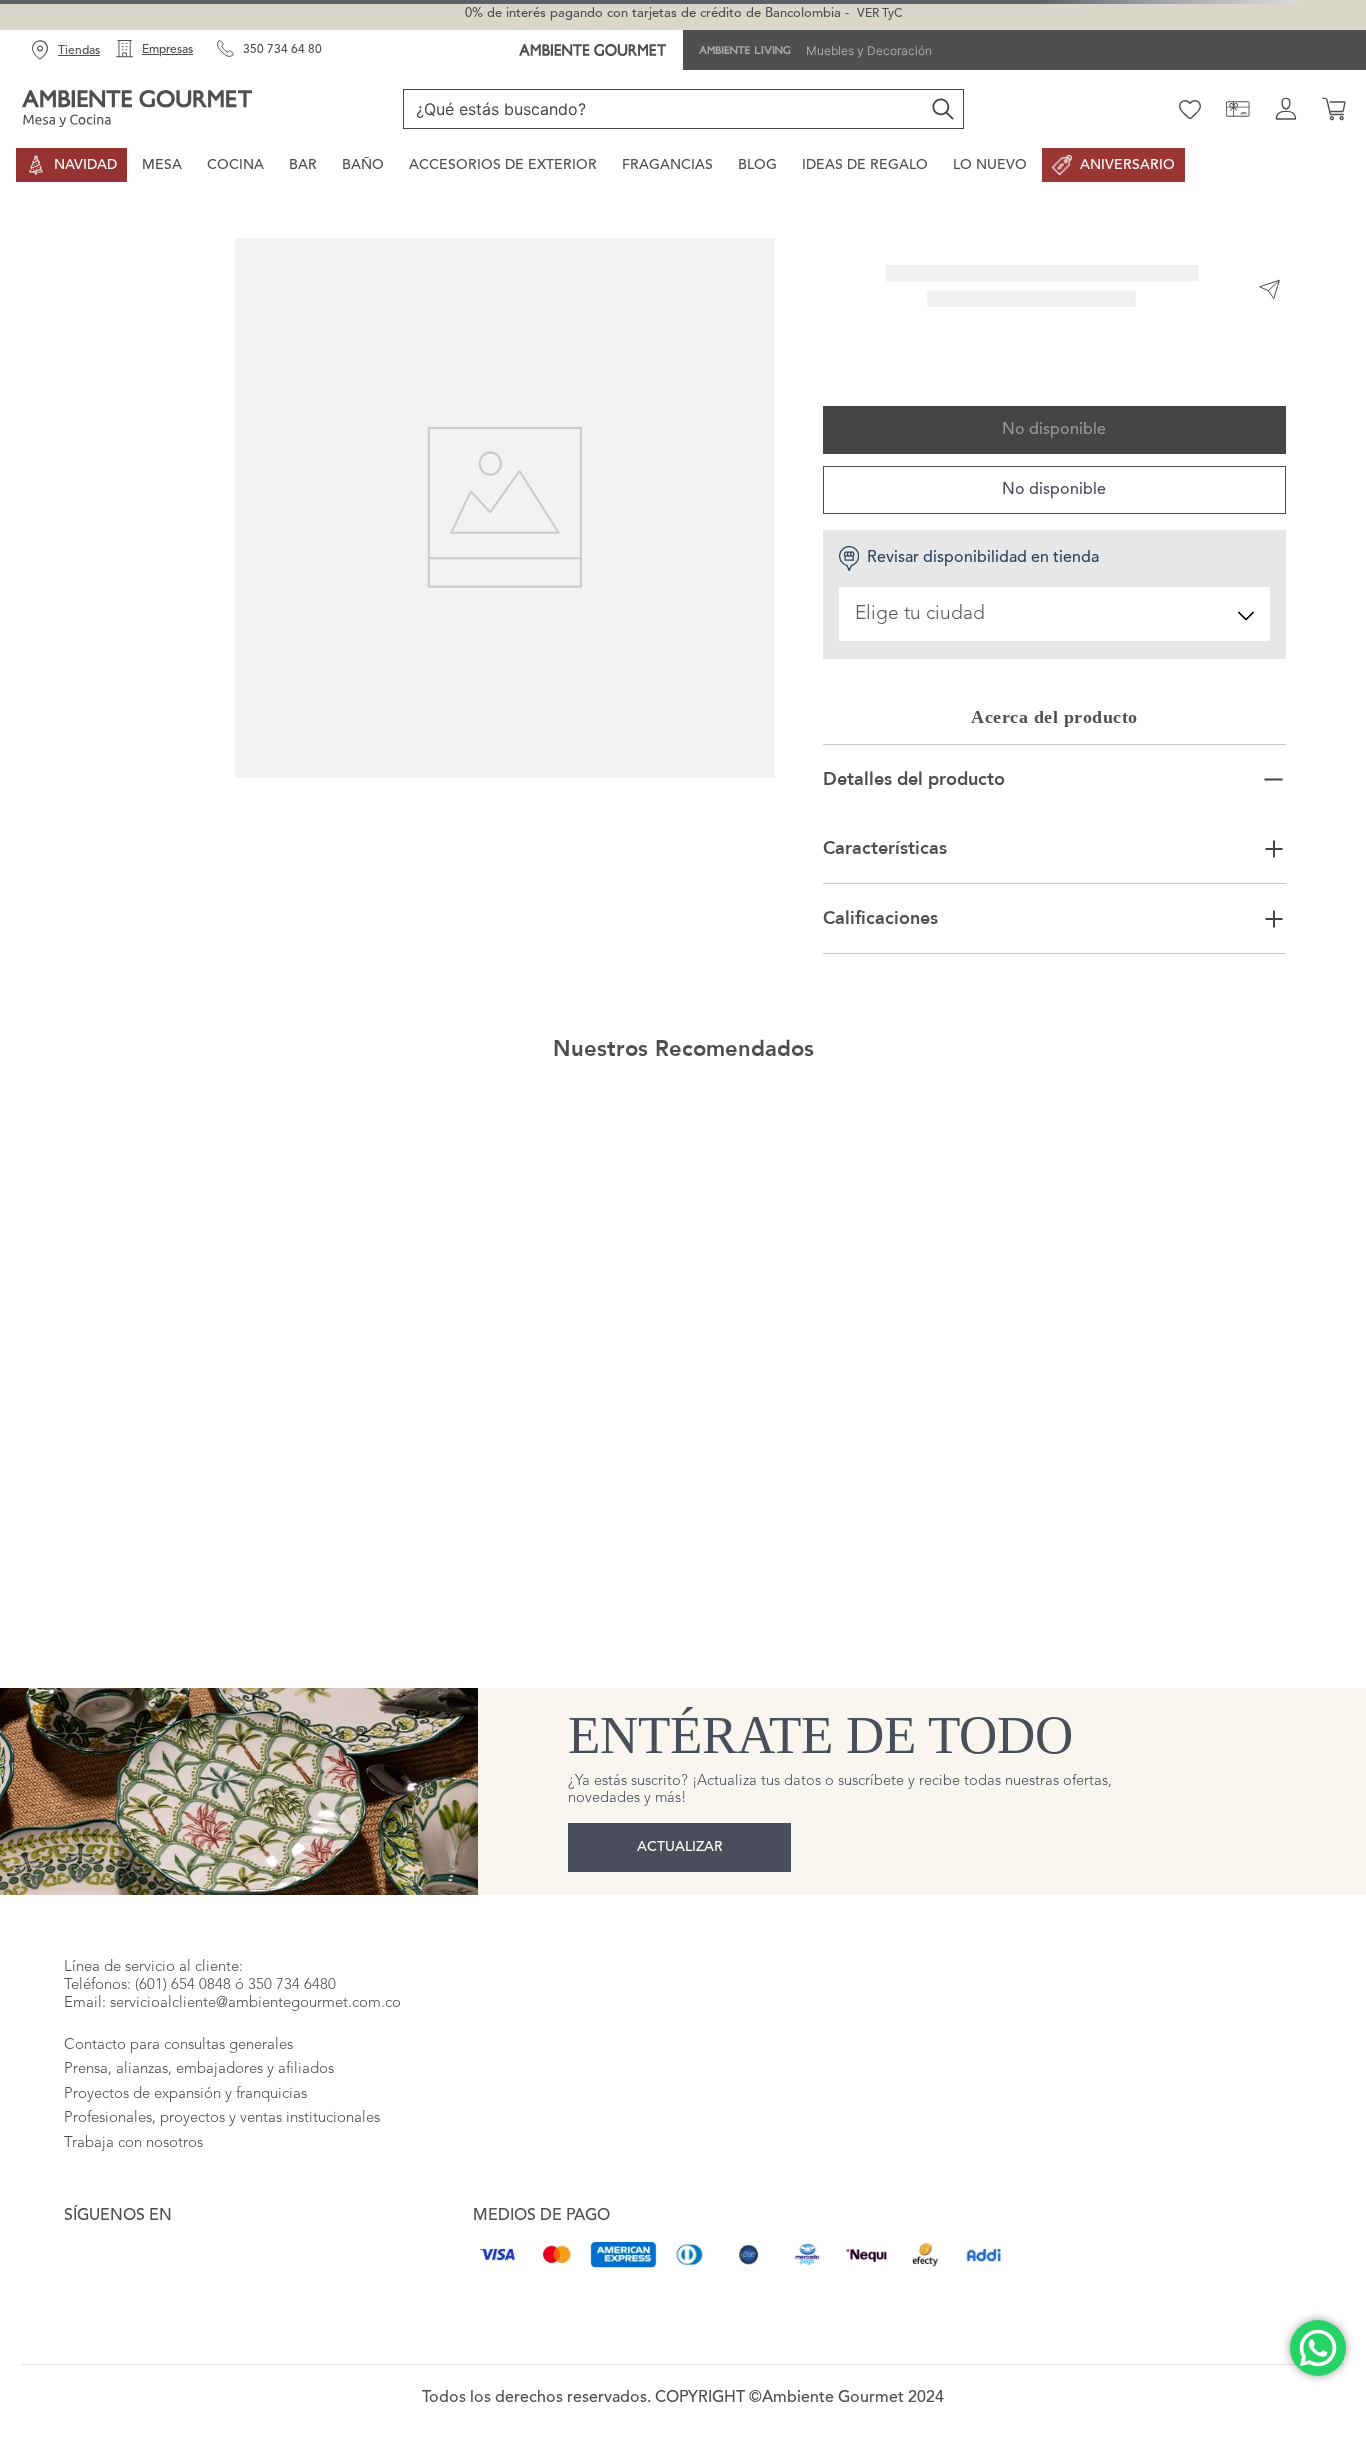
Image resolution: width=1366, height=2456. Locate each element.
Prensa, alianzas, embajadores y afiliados (199, 1991)
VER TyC (879, 14)
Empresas (167, 50)
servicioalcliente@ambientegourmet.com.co (255, 1925)
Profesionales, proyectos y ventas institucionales (222, 2040)
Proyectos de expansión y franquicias (185, 2016)
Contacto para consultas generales (178, 1967)
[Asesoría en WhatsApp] (1318, 2348)
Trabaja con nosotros (133, 2065)
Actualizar (680, 1750)
